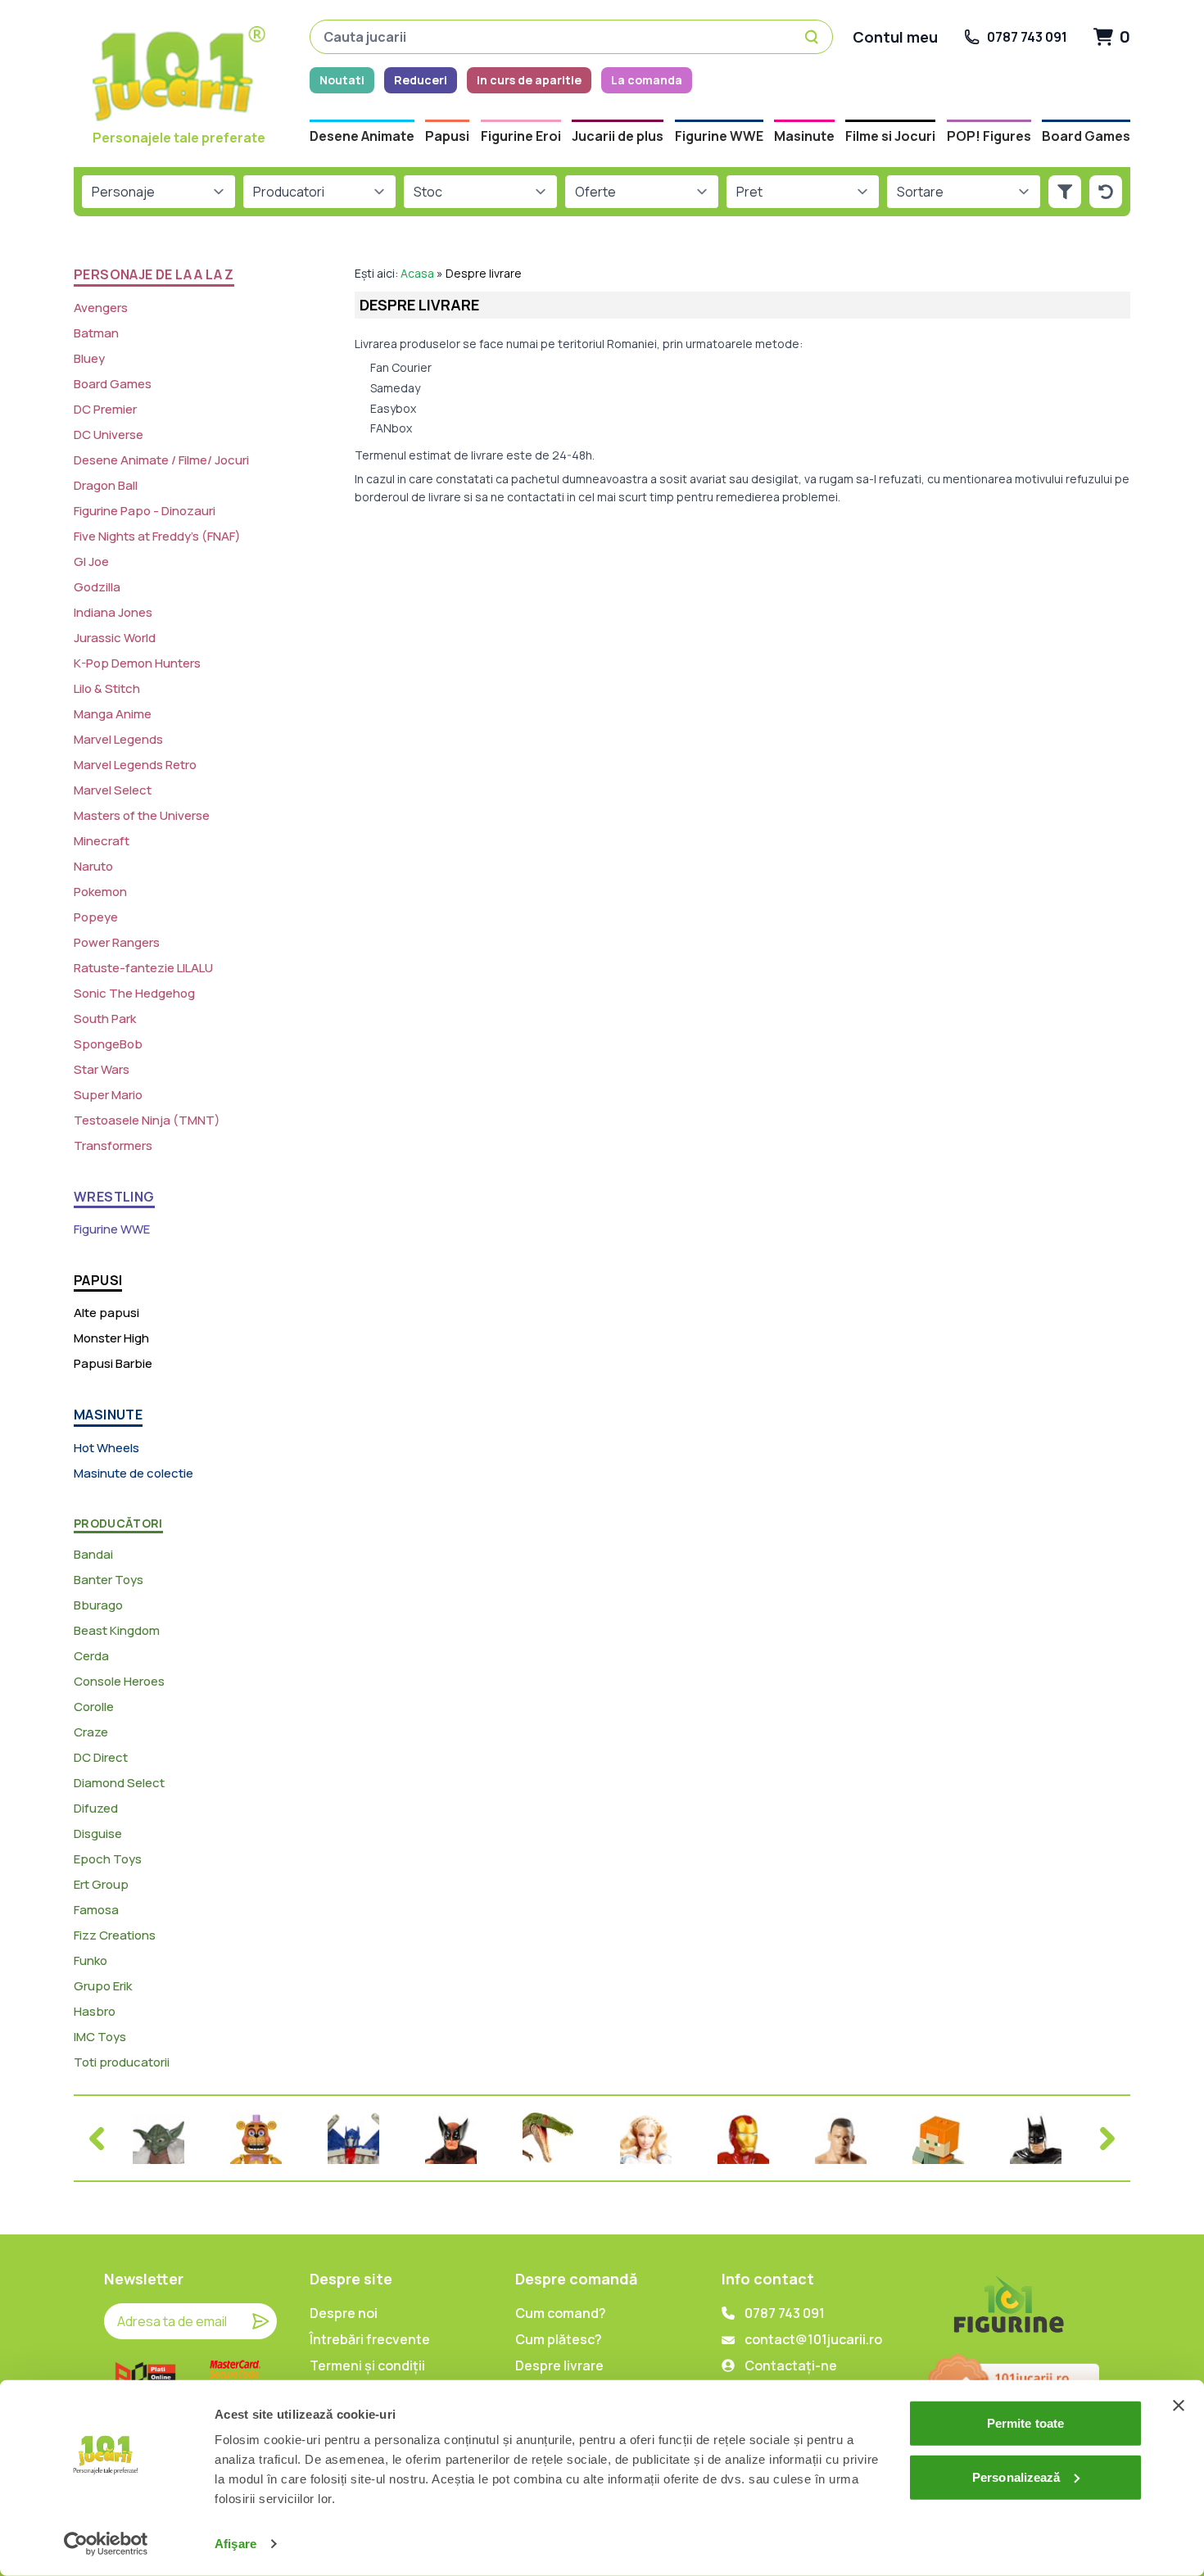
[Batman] (1036, 2138)
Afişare (235, 2544)
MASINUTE (108, 1415)
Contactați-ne (791, 2365)
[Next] (1107, 2139)
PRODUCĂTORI (118, 1523)
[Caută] (814, 37)
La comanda (647, 80)
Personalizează (1016, 2476)
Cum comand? (561, 2313)
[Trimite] (260, 2321)
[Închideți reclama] (1179, 2406)
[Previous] (97, 2139)
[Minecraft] (938, 2138)
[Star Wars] (158, 2138)
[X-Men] (451, 2138)
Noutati (342, 80)
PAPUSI (98, 1280)
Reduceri (421, 80)
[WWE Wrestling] (841, 2138)
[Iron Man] (743, 2138)
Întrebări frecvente (370, 2339)
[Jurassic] (548, 2138)
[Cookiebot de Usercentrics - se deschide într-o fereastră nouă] (106, 2544)
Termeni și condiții (367, 2365)
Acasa (417, 273)
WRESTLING (114, 1197)
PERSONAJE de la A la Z (154, 274)
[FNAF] (256, 2138)
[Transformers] (353, 2138)
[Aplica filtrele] (1065, 192)
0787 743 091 (785, 2313)
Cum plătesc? (559, 2339)
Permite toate (1025, 2423)
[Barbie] (646, 2138)
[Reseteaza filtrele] (1106, 192)
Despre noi (344, 2313)
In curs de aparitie (529, 80)
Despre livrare (559, 2365)
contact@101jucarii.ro (813, 2339)
